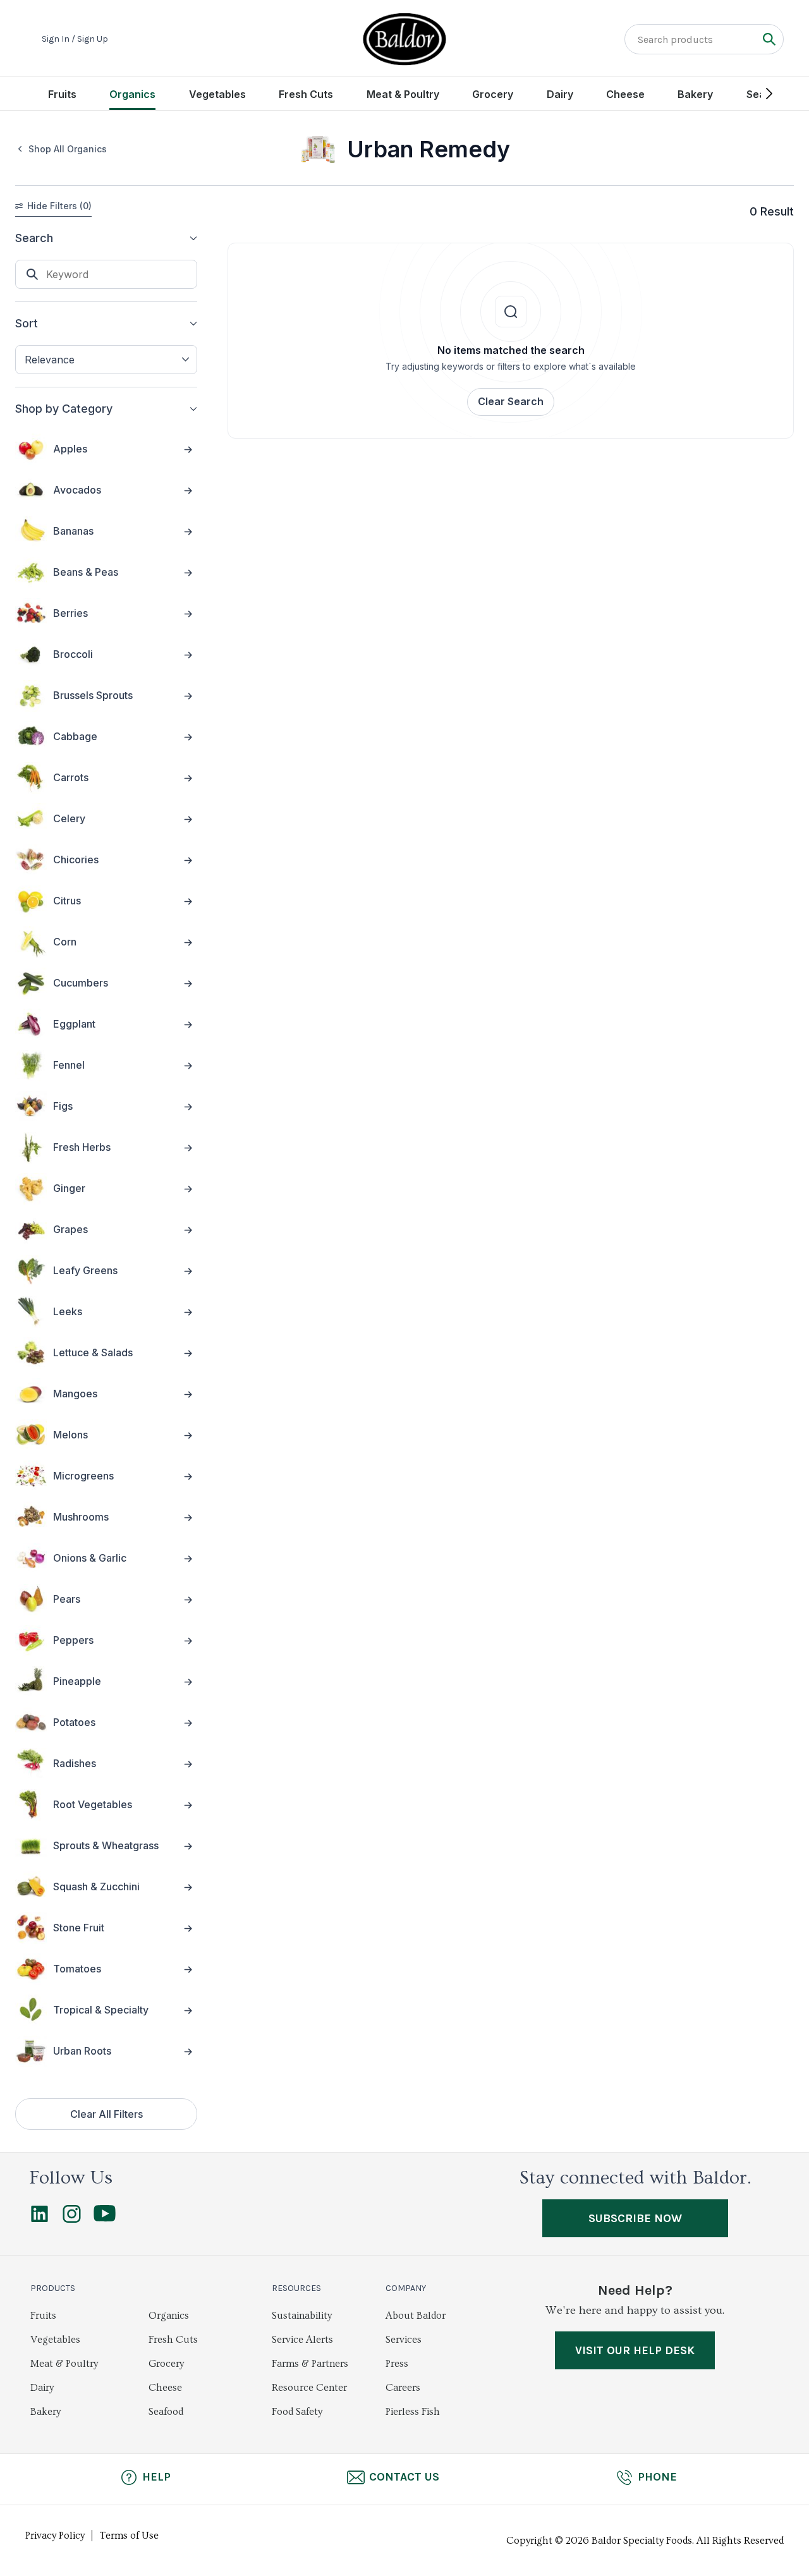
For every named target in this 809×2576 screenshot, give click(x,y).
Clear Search (511, 401)
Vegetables (217, 94)
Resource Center (309, 2388)
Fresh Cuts (306, 94)
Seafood (166, 2412)
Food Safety (297, 2412)
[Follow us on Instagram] (72, 2220)
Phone (657, 2477)
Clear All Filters (106, 2114)
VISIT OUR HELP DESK (635, 2350)
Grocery (493, 94)
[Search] (769, 39)
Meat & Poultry (403, 94)
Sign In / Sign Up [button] (75, 39)
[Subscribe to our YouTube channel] (105, 2218)
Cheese (625, 94)
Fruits (62, 94)
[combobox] (106, 360)
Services (404, 2340)
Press (397, 2364)
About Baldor (416, 2316)
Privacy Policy (55, 2536)
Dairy (560, 94)
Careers (403, 2388)
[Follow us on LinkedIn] (40, 2220)
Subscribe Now (635, 2218)
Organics (132, 94)
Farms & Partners (310, 2364)
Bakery (695, 94)
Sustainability (302, 2316)
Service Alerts (302, 2340)
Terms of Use (129, 2536)
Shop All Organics (68, 149)
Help (156, 2477)
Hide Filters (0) (59, 206)
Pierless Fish (413, 2412)
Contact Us (404, 2477)
